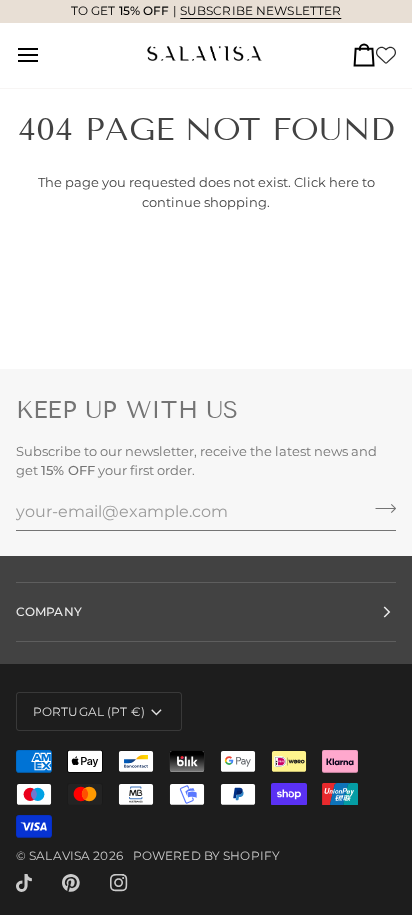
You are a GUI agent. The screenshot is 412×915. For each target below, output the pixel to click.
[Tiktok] (24, 883)
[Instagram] (119, 883)
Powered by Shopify (206, 855)
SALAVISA (59, 855)
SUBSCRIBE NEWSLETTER (260, 10)
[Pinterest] (71, 883)
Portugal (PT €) (89, 711)
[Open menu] (46, 55)
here (344, 182)
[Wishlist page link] (386, 55)
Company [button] (49, 611)
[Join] (379, 509)
